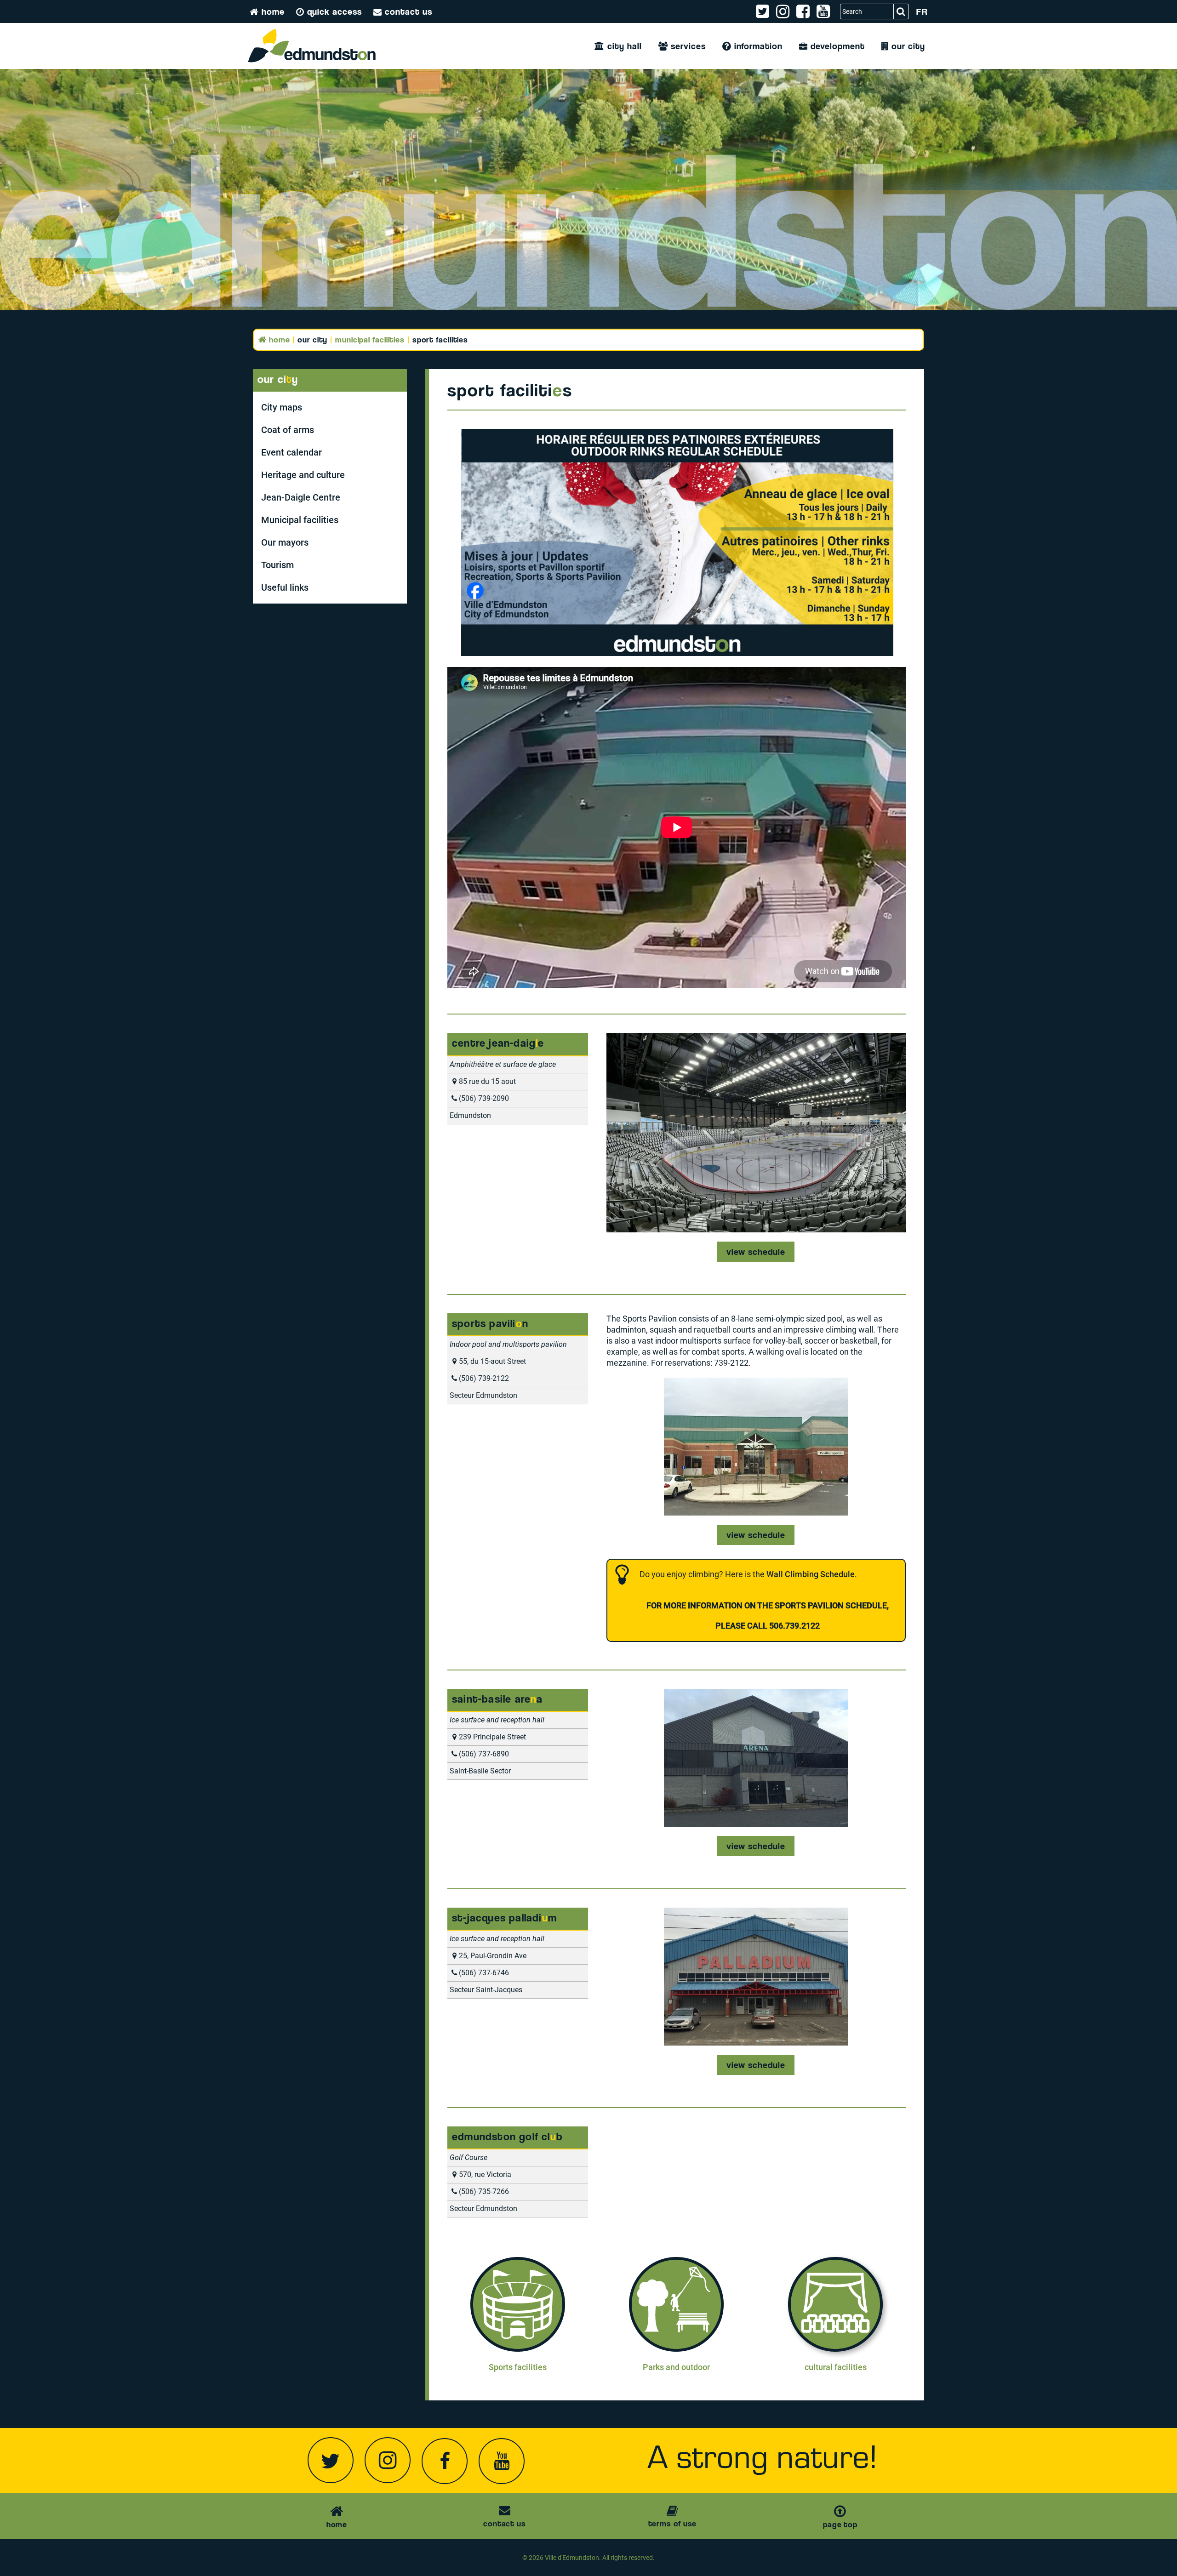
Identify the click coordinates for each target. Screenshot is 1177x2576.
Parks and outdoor (676, 2367)
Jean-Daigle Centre (301, 497)
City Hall (623, 46)
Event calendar (291, 452)
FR (922, 11)
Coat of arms (288, 430)
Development (836, 46)
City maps (282, 407)
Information (757, 46)
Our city (907, 46)
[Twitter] (331, 2460)
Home (272, 11)
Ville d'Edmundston (572, 2558)
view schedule (756, 1252)
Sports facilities (518, 2367)
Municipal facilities (370, 339)
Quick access (333, 11)
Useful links (285, 587)
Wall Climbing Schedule (811, 1574)
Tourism (277, 565)
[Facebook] (445, 2461)
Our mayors (285, 542)
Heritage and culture (303, 475)
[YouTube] (502, 2461)
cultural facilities (836, 2367)
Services (687, 46)
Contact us (407, 11)
